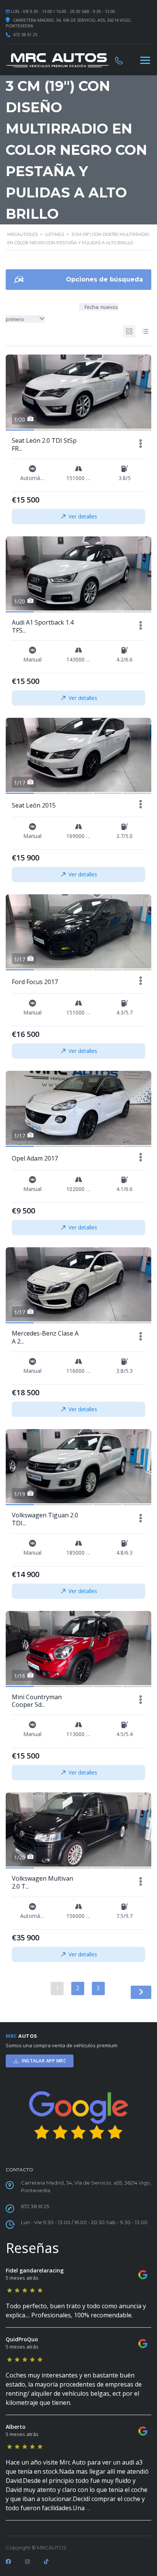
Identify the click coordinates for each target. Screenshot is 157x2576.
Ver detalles (83, 516)
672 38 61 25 (25, 34)
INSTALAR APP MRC (44, 2061)
